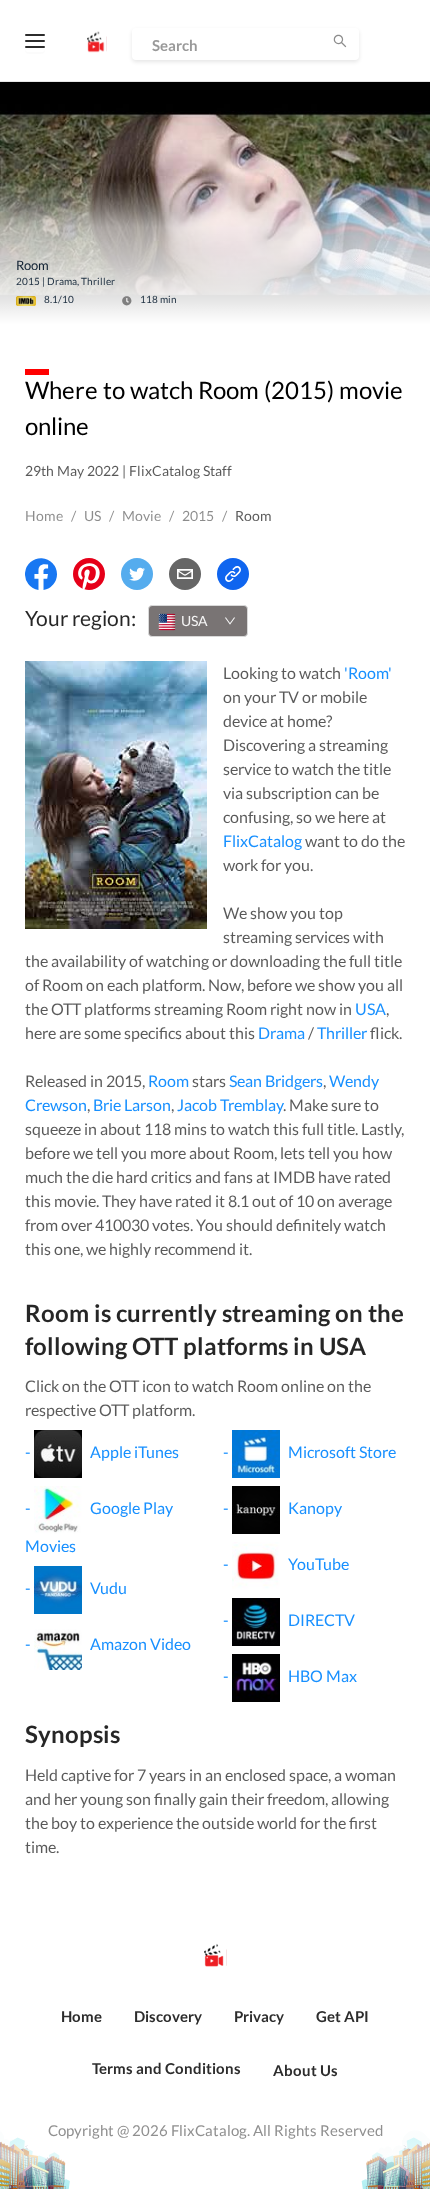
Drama (281, 1032)
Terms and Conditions (166, 2068)
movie (141, 515)
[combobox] (198, 621)
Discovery (168, 2016)
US (92, 515)
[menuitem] (81, 2027)
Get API (342, 2016)
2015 (198, 515)
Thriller (342, 1032)
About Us (305, 2070)
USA (370, 1008)
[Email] (185, 574)
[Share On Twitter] (137, 574)
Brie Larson (132, 1104)
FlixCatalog (262, 840)
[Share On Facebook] (41, 574)
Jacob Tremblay (230, 1104)
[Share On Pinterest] (89, 574)
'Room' (368, 672)
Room (168, 1080)
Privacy (259, 2016)
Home (44, 515)
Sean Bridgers (276, 1080)
